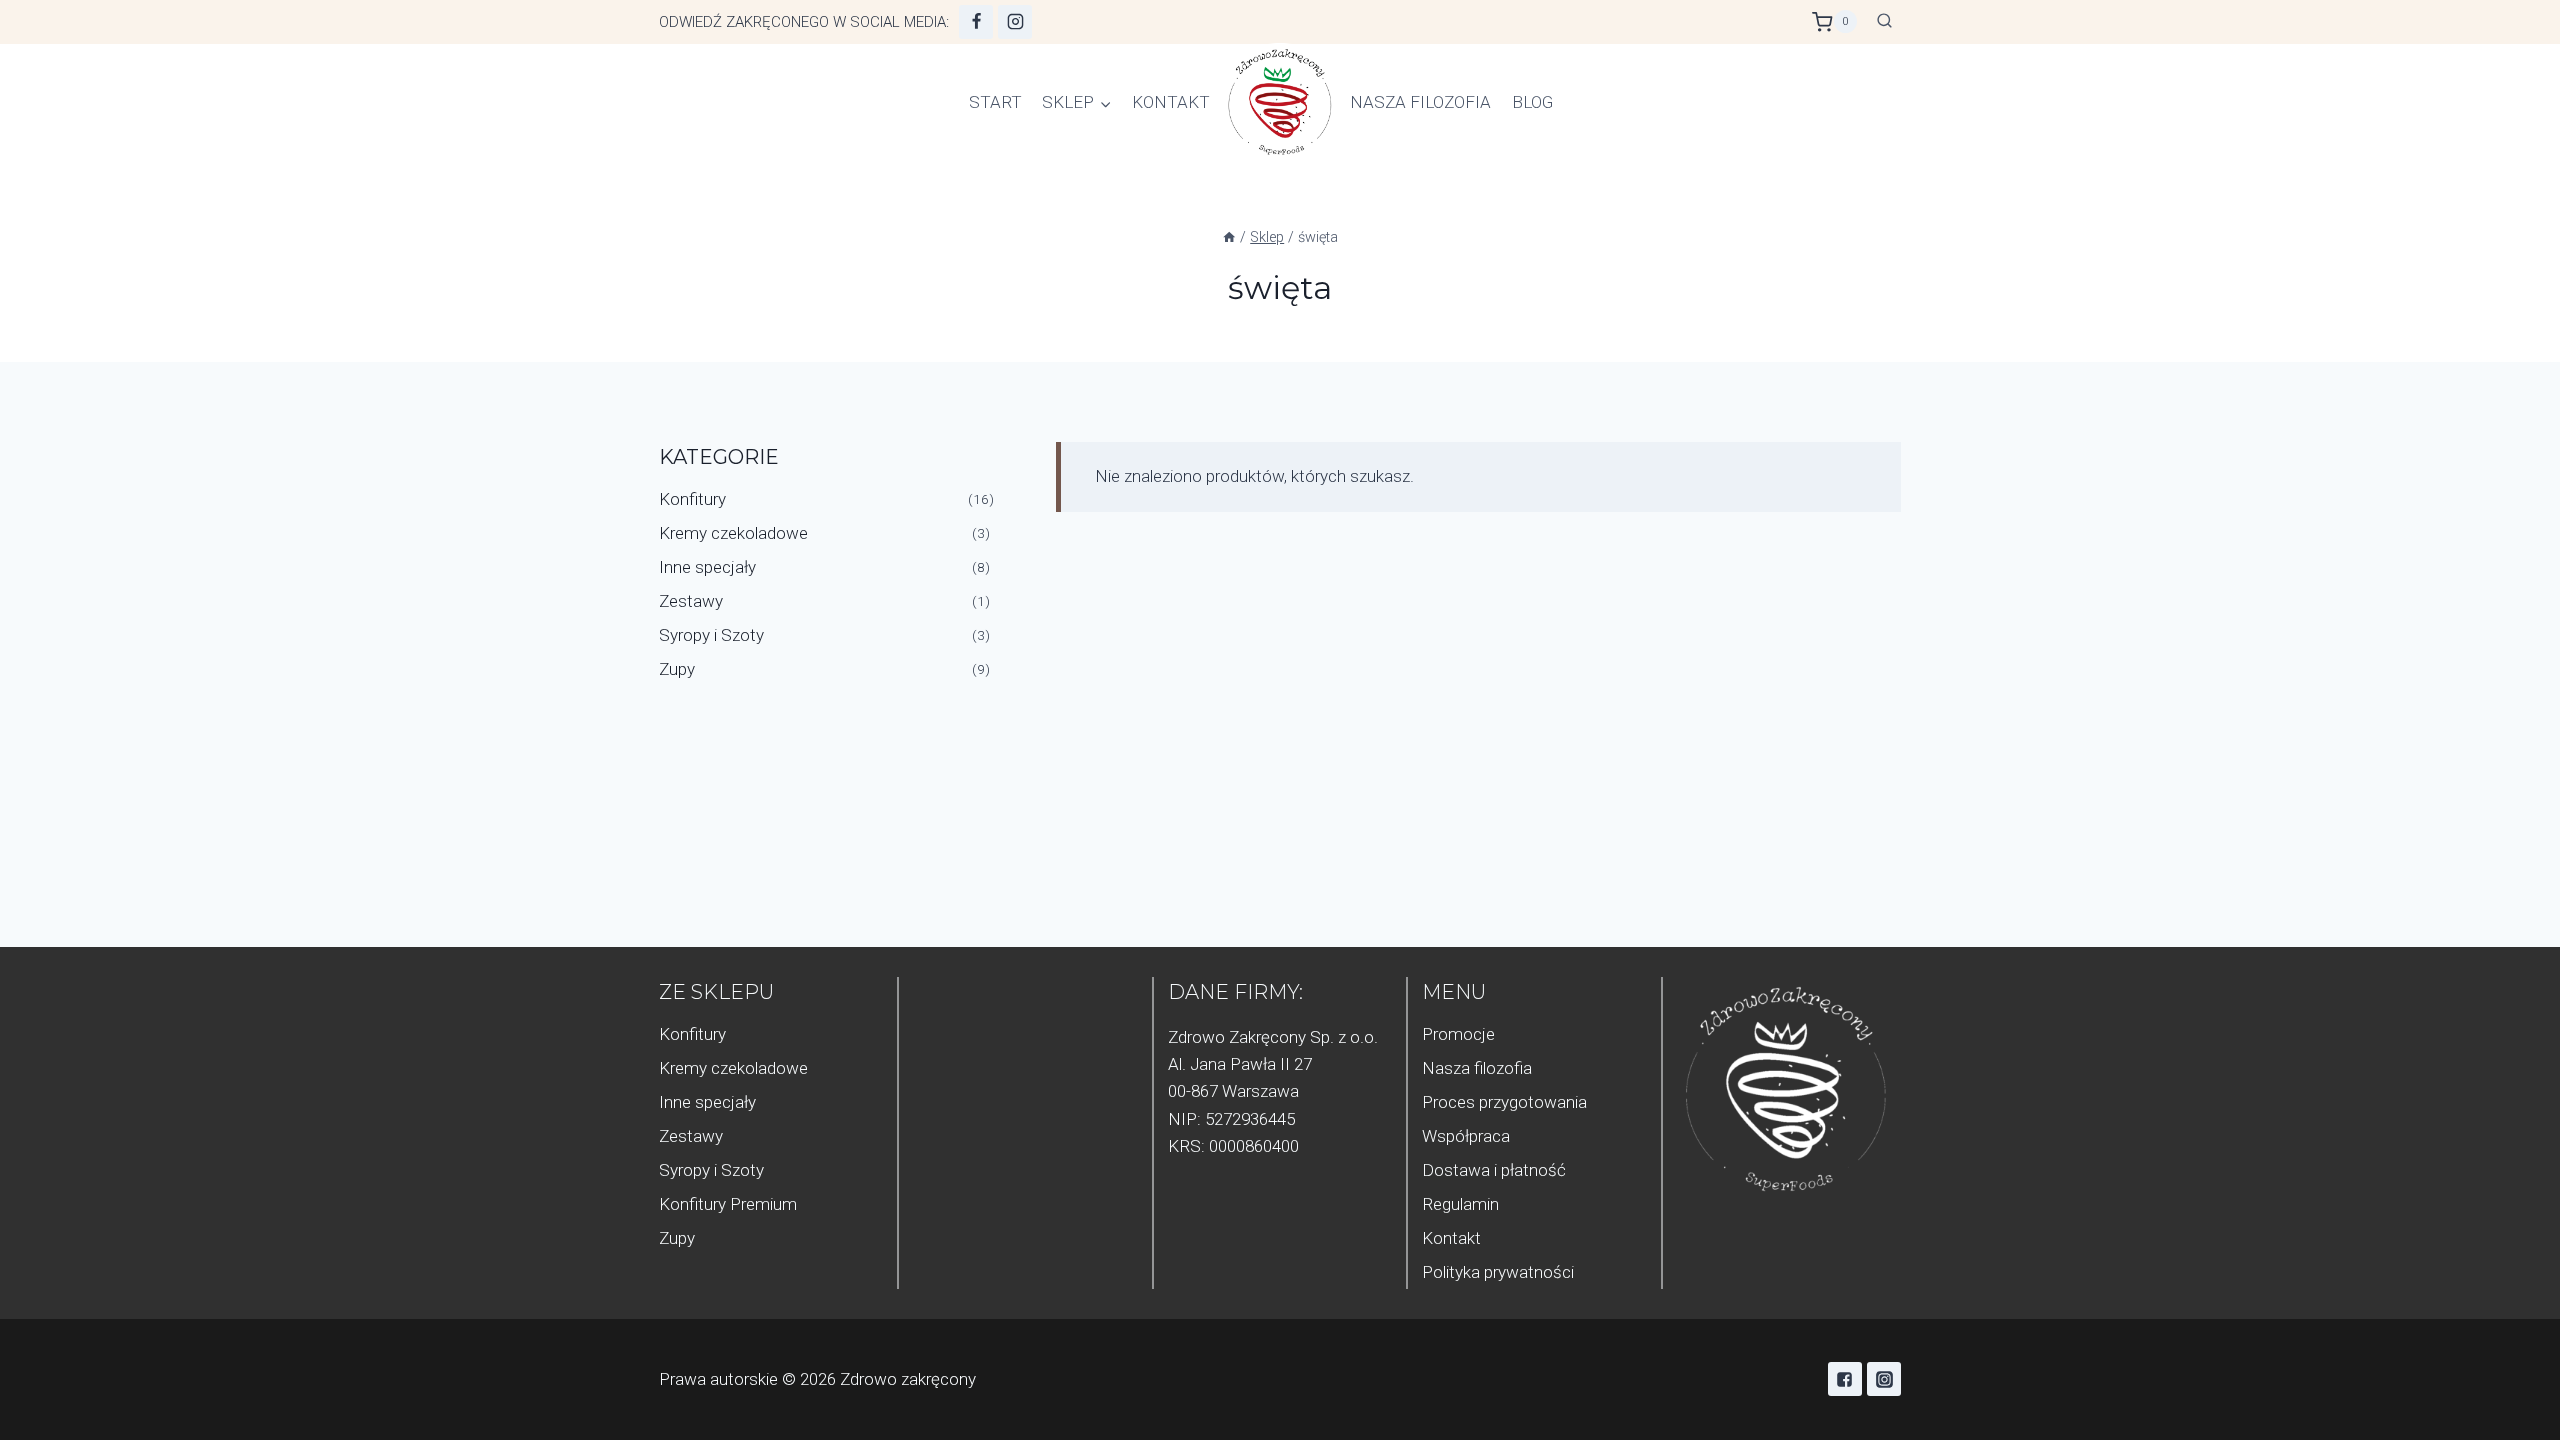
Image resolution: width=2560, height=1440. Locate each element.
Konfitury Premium (728, 1204)
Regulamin (1460, 1204)
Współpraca (1466, 1136)
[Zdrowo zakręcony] (1280, 103)
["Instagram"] (1015, 22)
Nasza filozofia (1420, 102)
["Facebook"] (976, 22)
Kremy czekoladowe (733, 533)
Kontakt (1171, 102)
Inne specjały (707, 567)
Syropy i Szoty (711, 635)
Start (995, 102)
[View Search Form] (1884, 22)
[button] (1105, 103)
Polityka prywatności (1498, 1272)
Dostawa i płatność (1494, 1170)
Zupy (677, 669)
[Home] (1229, 237)
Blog (1532, 102)
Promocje (1458, 1034)
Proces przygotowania (1504, 1102)
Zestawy (691, 601)
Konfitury (692, 499)
